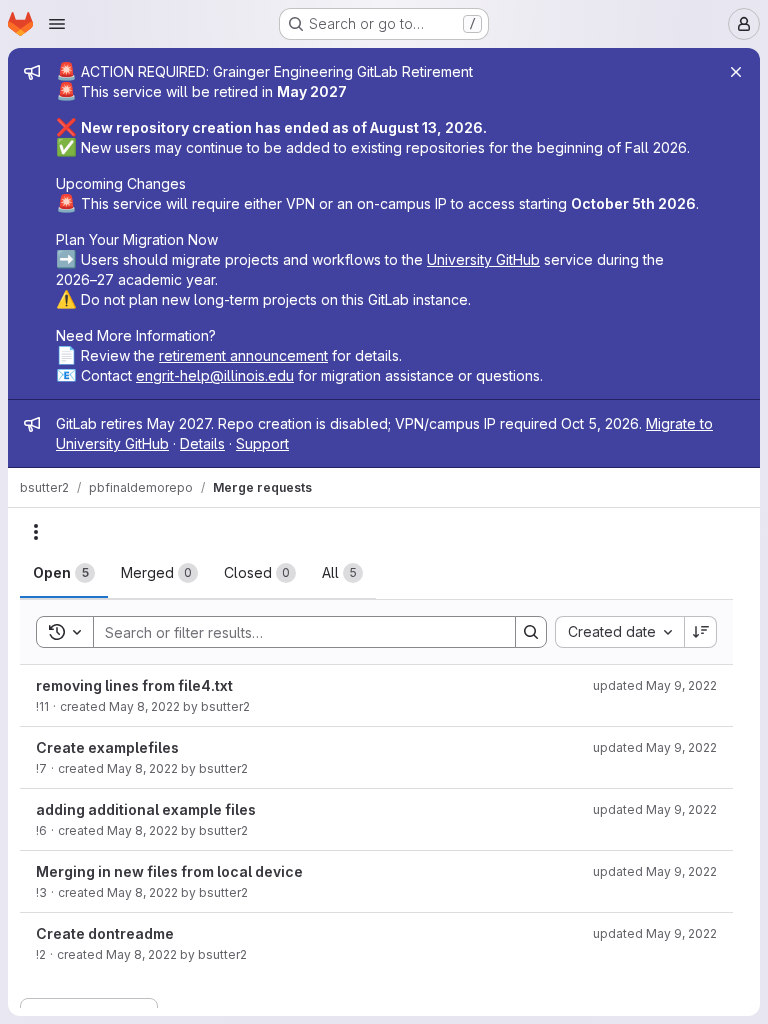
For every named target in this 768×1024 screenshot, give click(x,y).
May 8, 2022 (144, 706)
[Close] (736, 72)
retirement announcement (243, 355)
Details (202, 443)
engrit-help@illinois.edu (215, 375)
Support (262, 443)
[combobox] (619, 632)
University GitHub (483, 259)
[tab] (64, 573)
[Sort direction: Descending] (701, 632)
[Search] (531, 632)
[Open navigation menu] (57, 24)
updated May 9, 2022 (655, 685)
